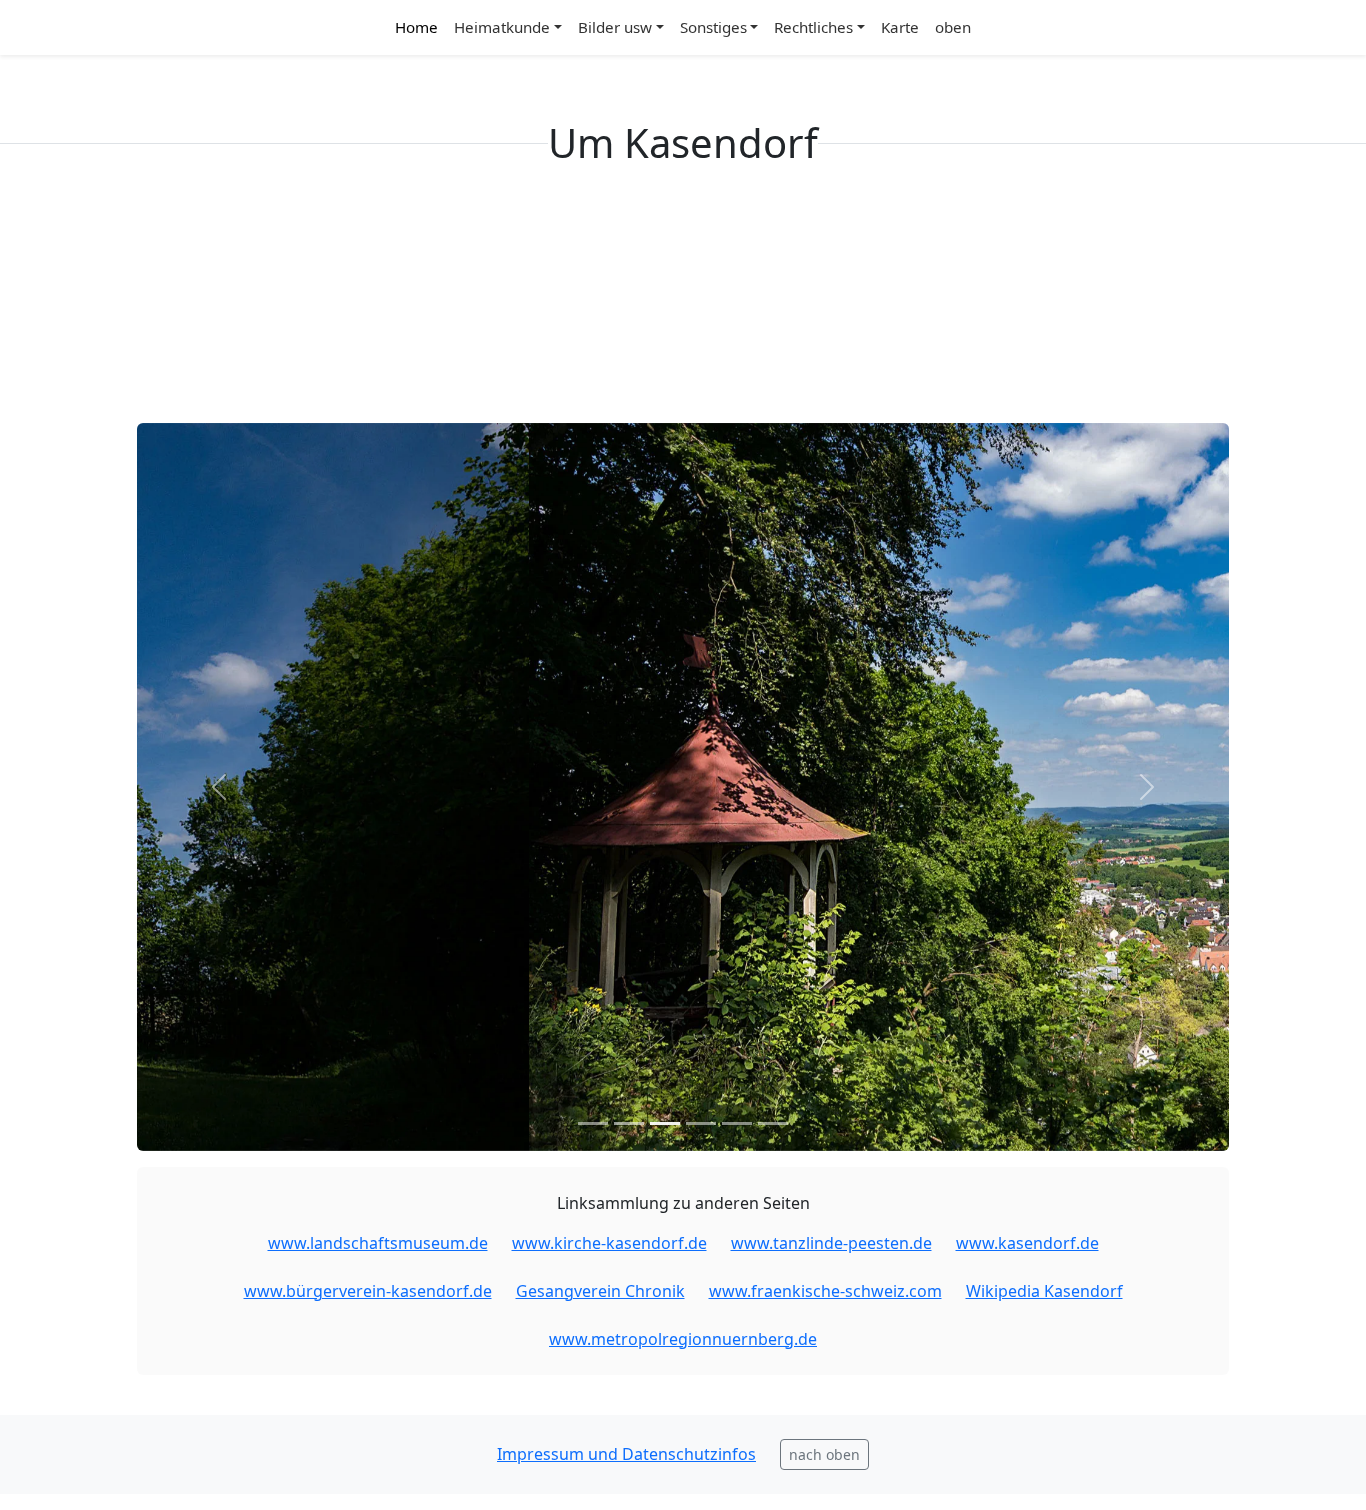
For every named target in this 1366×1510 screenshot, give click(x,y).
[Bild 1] (593, 1123)
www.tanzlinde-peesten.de (831, 1243)
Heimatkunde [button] (502, 27)
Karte (900, 27)
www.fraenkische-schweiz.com (825, 1291)
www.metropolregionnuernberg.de (683, 1339)
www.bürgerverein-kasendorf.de (368, 1291)
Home (416, 27)
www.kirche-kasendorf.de (609, 1243)
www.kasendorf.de (1027, 1243)
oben (953, 27)
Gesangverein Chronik (600, 1291)
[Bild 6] (773, 1123)
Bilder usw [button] (615, 27)
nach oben (824, 1454)
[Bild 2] (629, 1123)
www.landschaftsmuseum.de (378, 1243)
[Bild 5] (737, 1123)
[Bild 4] (701, 1123)
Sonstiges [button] (713, 27)
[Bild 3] (665, 1123)
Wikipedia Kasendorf (1044, 1291)
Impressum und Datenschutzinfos (626, 1454)
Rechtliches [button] (813, 27)
